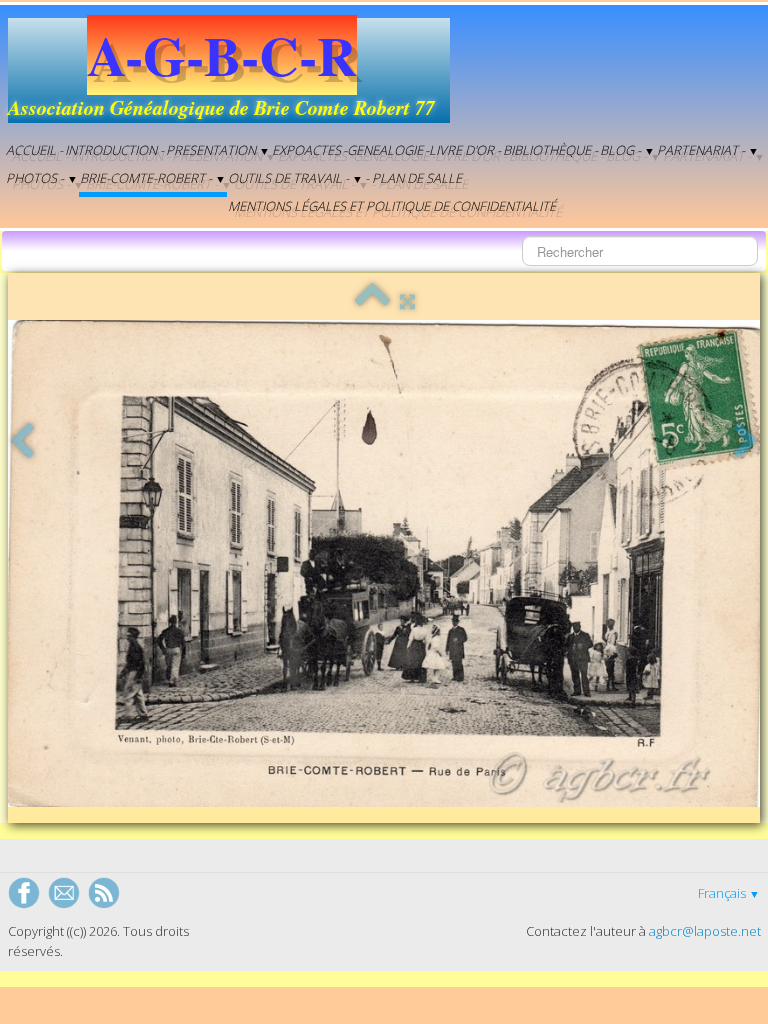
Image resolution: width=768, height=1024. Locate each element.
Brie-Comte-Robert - (153, 178)
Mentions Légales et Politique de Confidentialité (392, 206)
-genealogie (383, 150)
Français (729, 893)
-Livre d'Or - (463, 150)
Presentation (218, 150)
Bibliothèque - (550, 150)
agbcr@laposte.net (705, 931)
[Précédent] (22, 442)
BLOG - (627, 150)
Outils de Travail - (295, 178)
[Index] (372, 301)
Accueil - (34, 150)
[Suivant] (746, 442)
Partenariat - (708, 150)
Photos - (42, 178)
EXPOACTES (306, 150)
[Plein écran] (407, 301)
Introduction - (114, 150)
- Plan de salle (413, 178)
